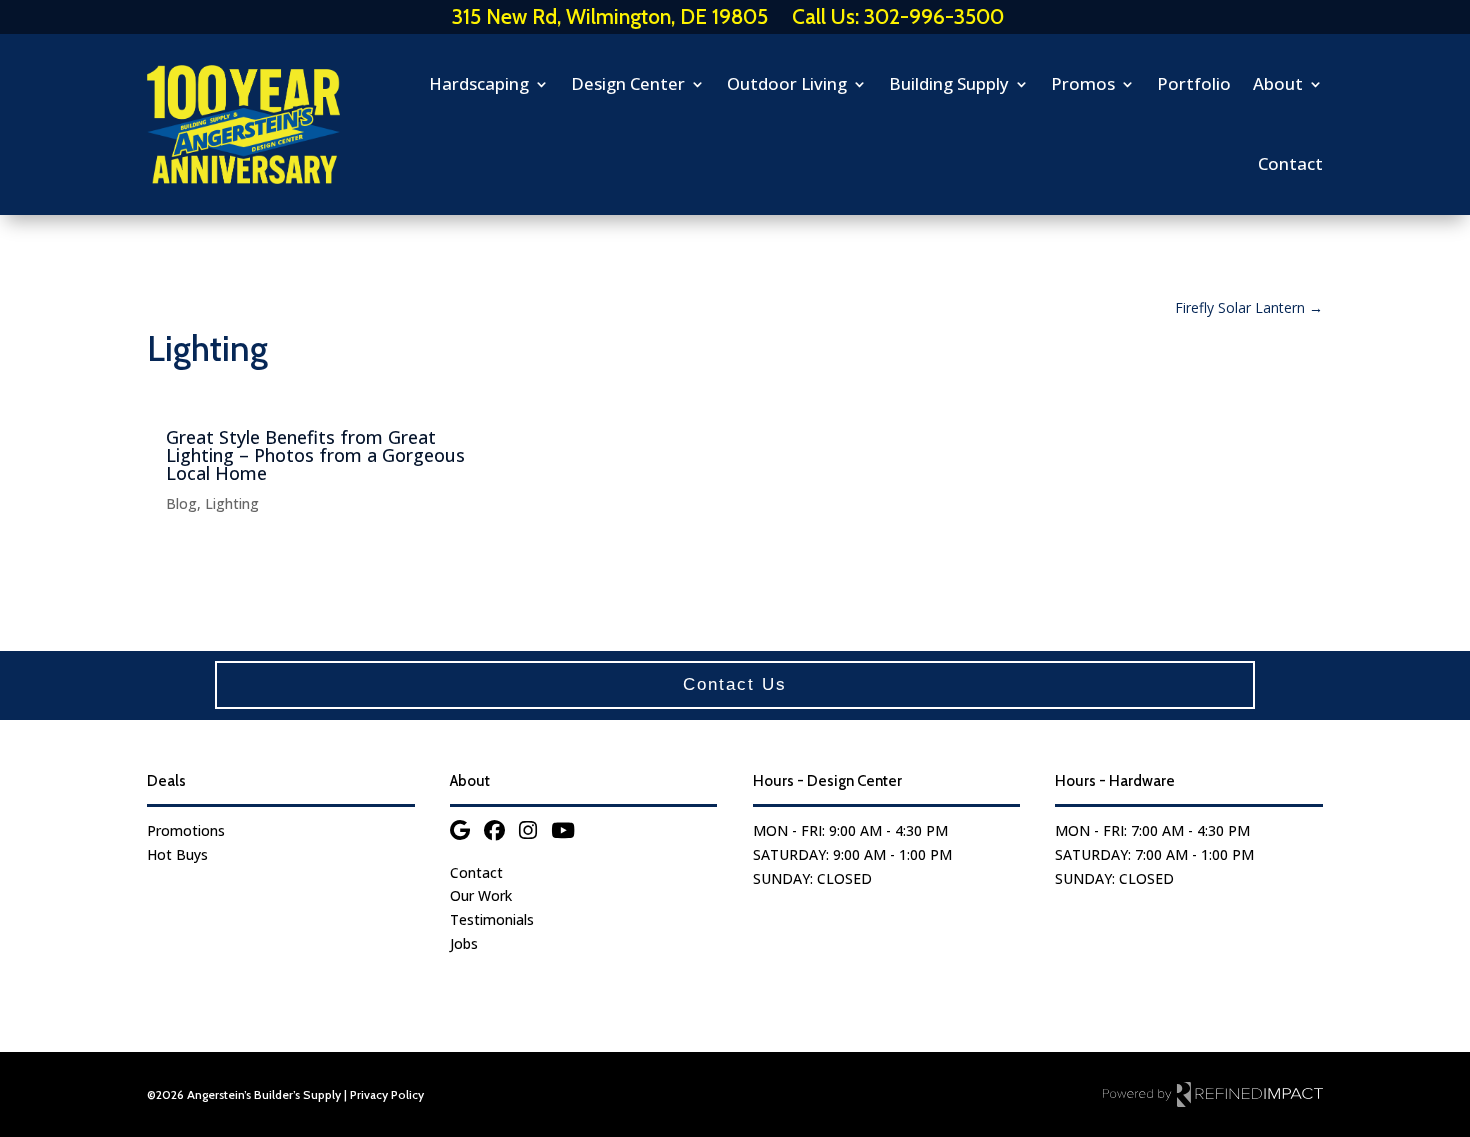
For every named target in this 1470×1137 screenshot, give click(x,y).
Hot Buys (177, 854)
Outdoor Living (787, 83)
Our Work (481, 895)
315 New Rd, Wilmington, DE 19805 (610, 16)
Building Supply (949, 83)
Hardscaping (479, 83)
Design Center (628, 83)
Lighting (232, 503)
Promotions (186, 830)
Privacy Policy (387, 1094)
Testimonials (492, 919)
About (1278, 83)
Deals (166, 781)
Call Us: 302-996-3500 (898, 16)
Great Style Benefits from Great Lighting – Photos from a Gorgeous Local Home (315, 455)
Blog (181, 503)
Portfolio (1194, 83)
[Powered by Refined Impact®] (1213, 1093)
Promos (1083, 83)
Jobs (464, 943)
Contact (1290, 163)
